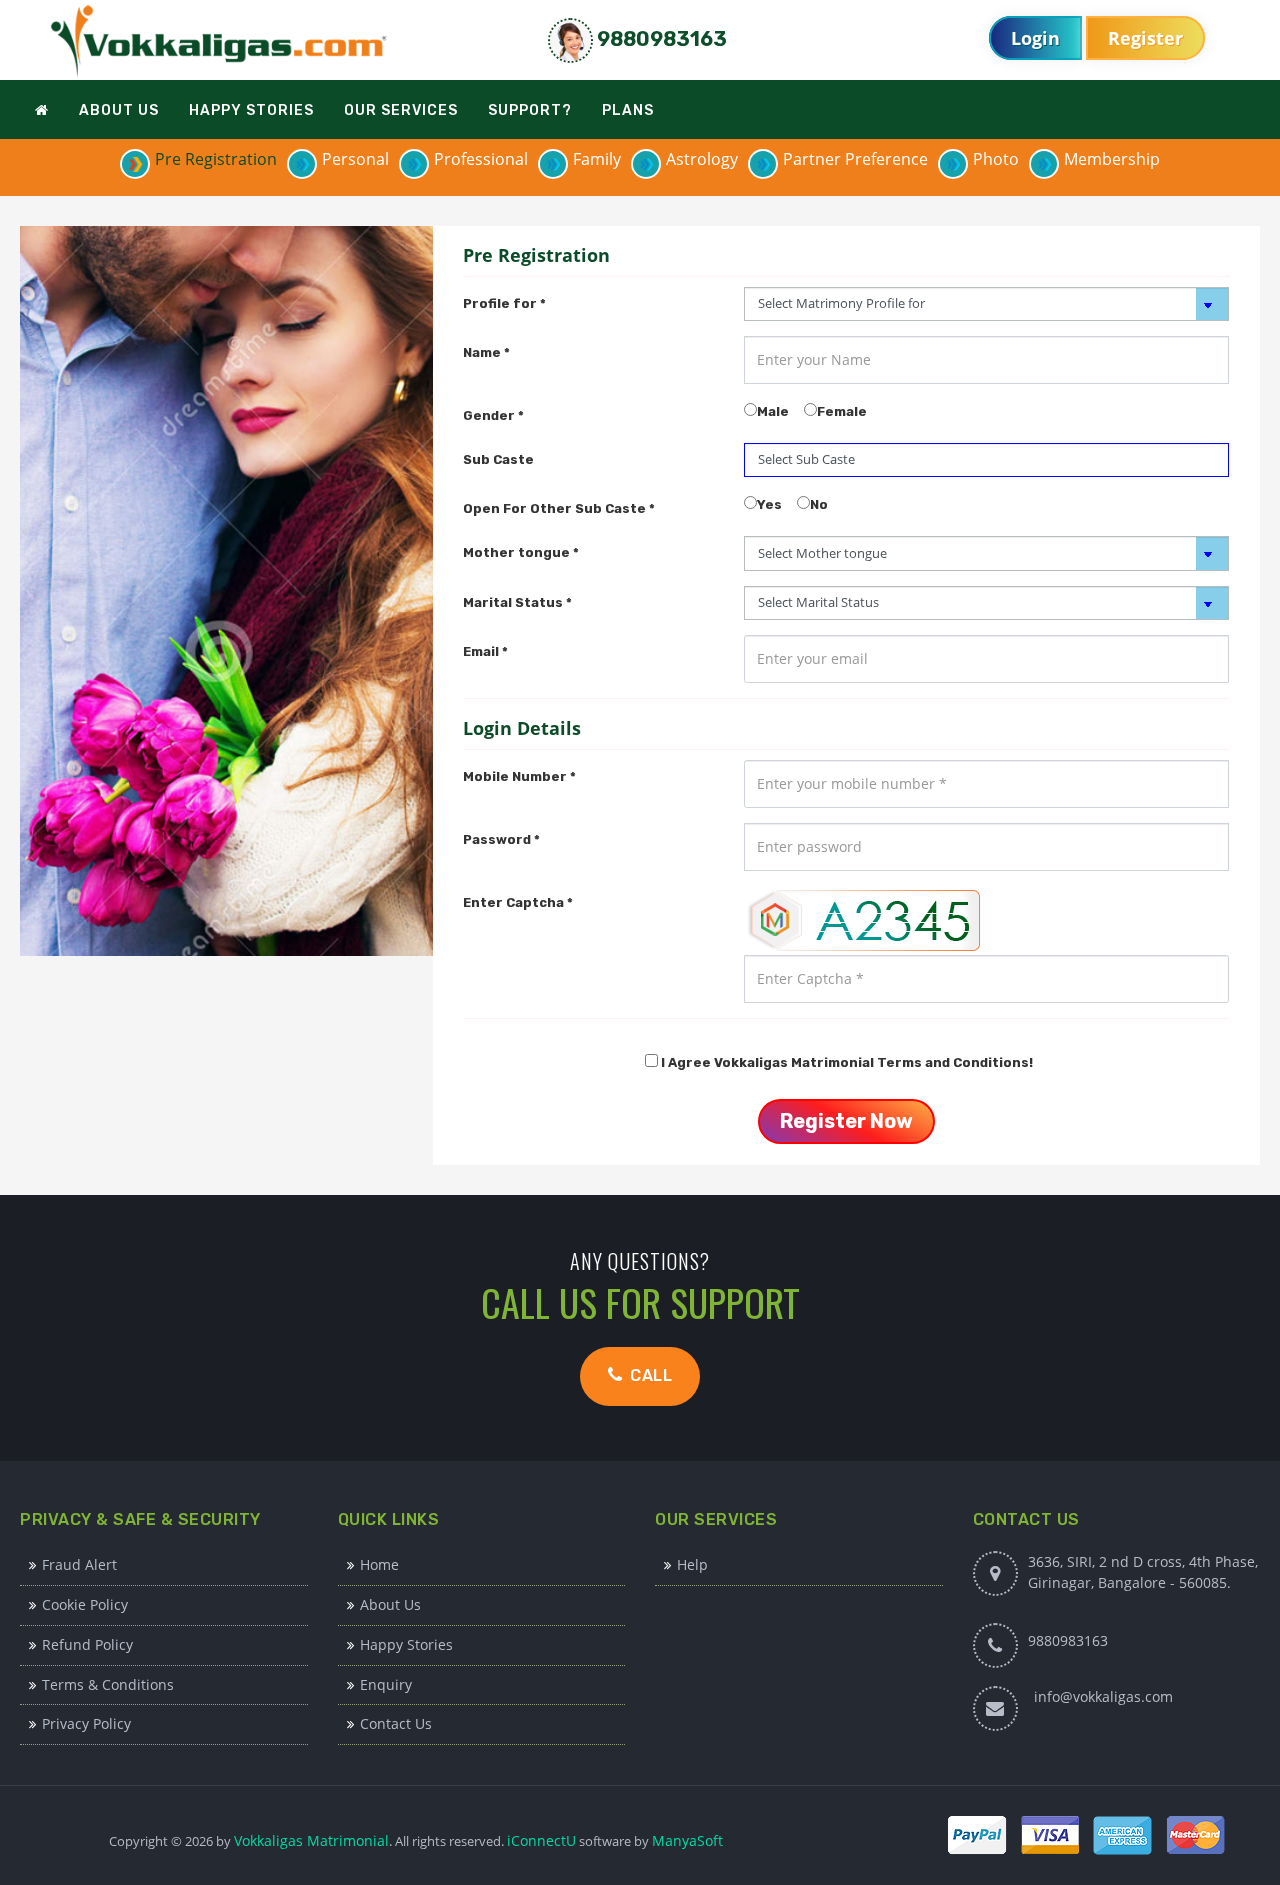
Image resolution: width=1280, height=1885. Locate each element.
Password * (501, 839)
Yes (769, 504)
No (819, 504)
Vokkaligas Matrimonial (311, 1840)
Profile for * (504, 303)
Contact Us (396, 1723)
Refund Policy (87, 1644)
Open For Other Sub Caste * (559, 508)
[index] (220, 40)
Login (1035, 38)
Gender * (493, 415)
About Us (390, 1604)
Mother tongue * (521, 552)
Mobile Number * (519, 776)
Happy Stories (406, 1644)
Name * (486, 352)
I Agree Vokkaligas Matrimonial (847, 1062)
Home (379, 1564)
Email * (485, 651)
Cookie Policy (85, 1604)
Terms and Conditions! (955, 1062)
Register (1145, 38)
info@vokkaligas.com (1103, 1696)
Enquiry (386, 1684)
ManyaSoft (687, 1840)
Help (692, 1564)
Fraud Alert (79, 1564)
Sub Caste (498, 459)
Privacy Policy (86, 1723)
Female (842, 411)
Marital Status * (517, 602)
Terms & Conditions (108, 1684)
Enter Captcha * (518, 902)
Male (773, 411)
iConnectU (541, 1840)
